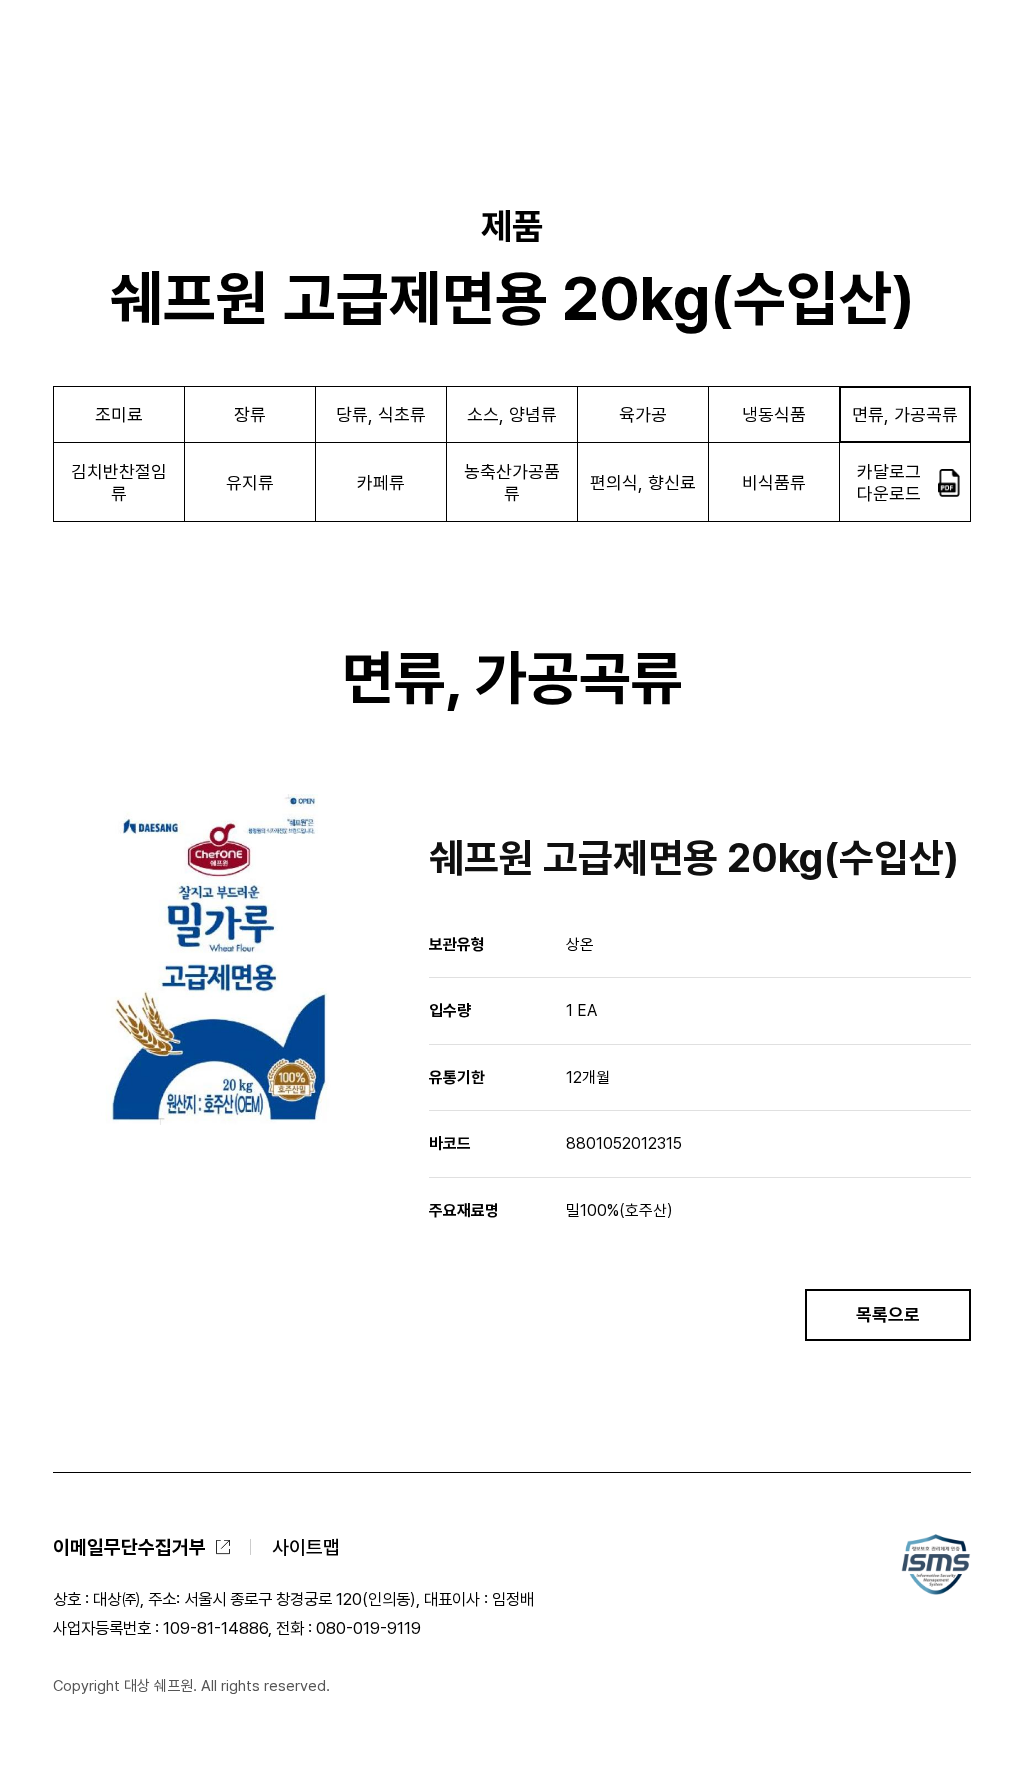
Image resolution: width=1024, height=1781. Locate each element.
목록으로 (888, 1314)
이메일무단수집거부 (129, 1547)
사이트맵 (306, 1547)
